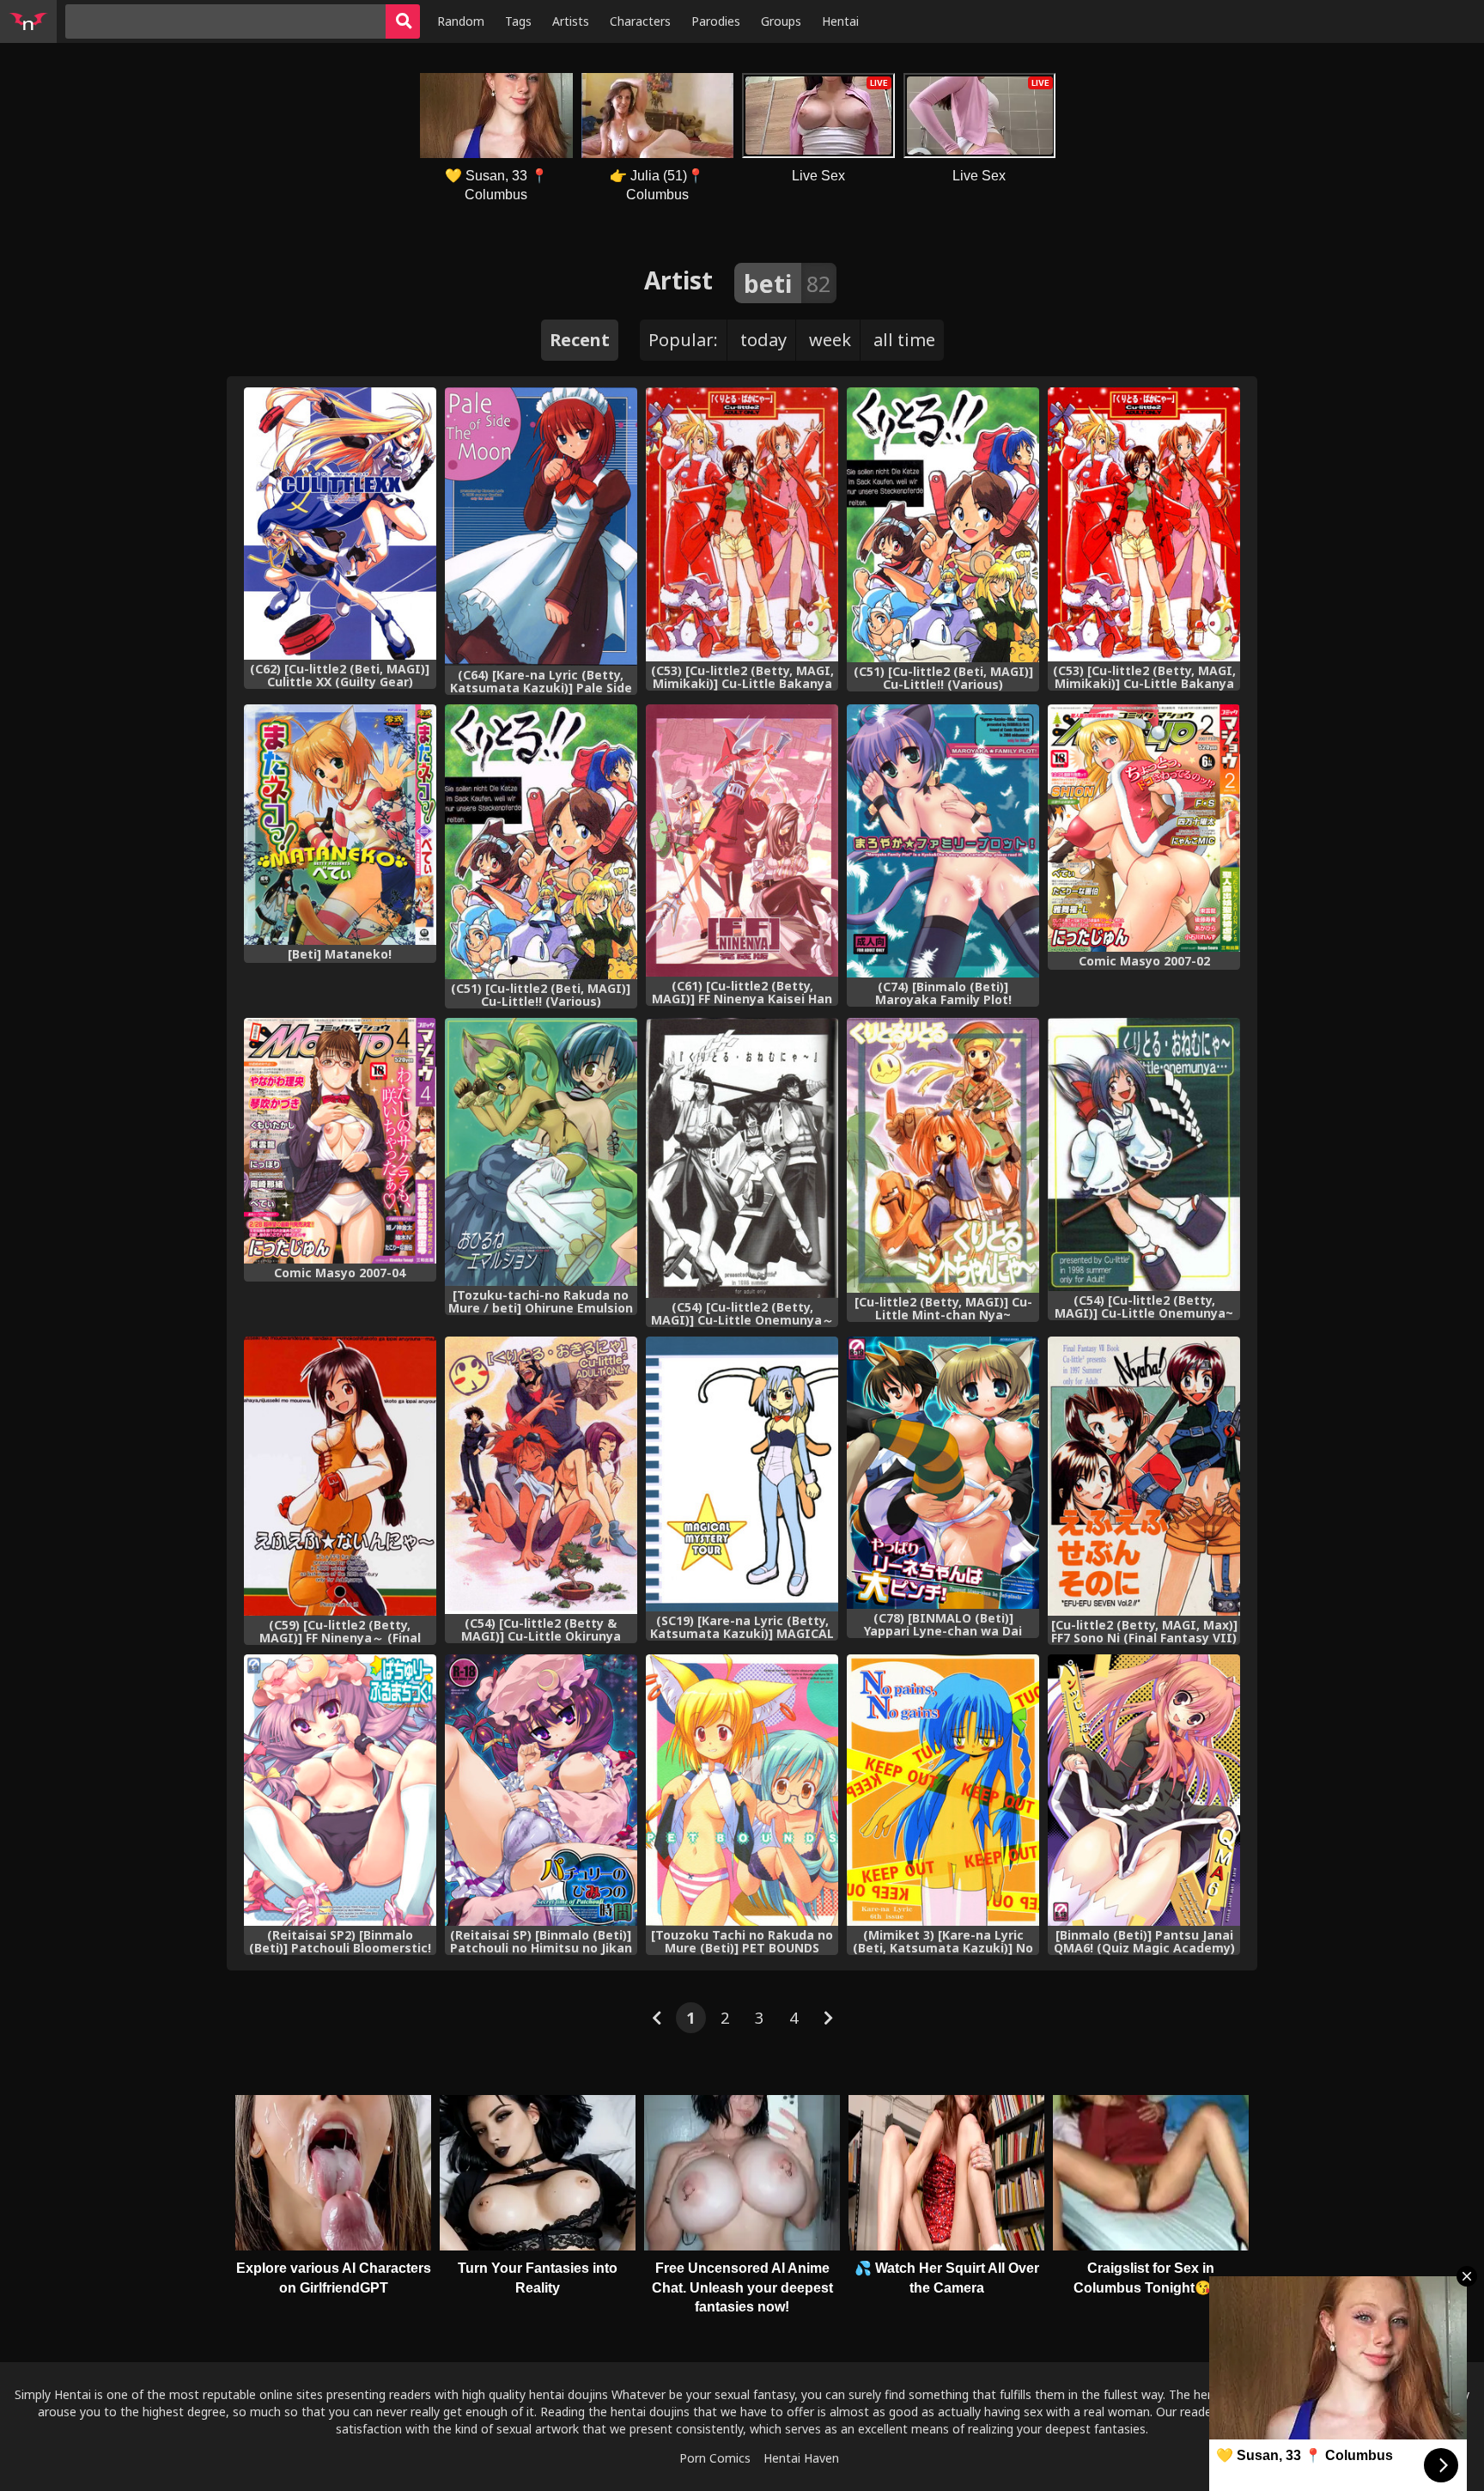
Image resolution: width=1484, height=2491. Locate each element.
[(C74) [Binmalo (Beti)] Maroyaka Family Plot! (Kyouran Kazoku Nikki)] (943, 841)
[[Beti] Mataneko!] (340, 825)
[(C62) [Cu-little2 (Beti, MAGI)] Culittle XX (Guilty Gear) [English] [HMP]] (340, 524)
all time (904, 340)
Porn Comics (715, 2458)
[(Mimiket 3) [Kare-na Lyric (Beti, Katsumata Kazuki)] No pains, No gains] (943, 1791)
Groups (781, 21)
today (763, 340)
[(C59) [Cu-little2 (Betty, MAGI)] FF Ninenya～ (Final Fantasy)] (340, 1476)
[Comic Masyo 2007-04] (340, 1141)
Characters (640, 21)
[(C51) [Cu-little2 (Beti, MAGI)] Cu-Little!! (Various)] (943, 525)
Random (461, 21)
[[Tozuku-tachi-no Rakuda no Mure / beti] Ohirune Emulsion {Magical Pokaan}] (541, 1152)
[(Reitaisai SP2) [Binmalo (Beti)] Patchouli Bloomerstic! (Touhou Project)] (340, 1791)
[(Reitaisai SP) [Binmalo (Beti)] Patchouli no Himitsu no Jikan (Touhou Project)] (541, 1791)
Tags (518, 21)
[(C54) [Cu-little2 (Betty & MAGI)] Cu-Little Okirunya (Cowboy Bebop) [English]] (541, 1475)
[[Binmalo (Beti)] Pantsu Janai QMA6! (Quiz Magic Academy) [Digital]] (1144, 1791)
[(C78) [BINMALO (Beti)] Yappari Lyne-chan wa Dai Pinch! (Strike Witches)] (943, 1473)
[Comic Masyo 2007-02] (1144, 828)
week (830, 340)
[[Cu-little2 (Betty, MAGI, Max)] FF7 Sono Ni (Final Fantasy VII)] (1144, 1476)
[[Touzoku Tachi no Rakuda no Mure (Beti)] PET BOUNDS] (742, 1791)
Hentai (840, 21)
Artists (571, 21)
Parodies (716, 21)
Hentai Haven (801, 2458)
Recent (580, 340)
